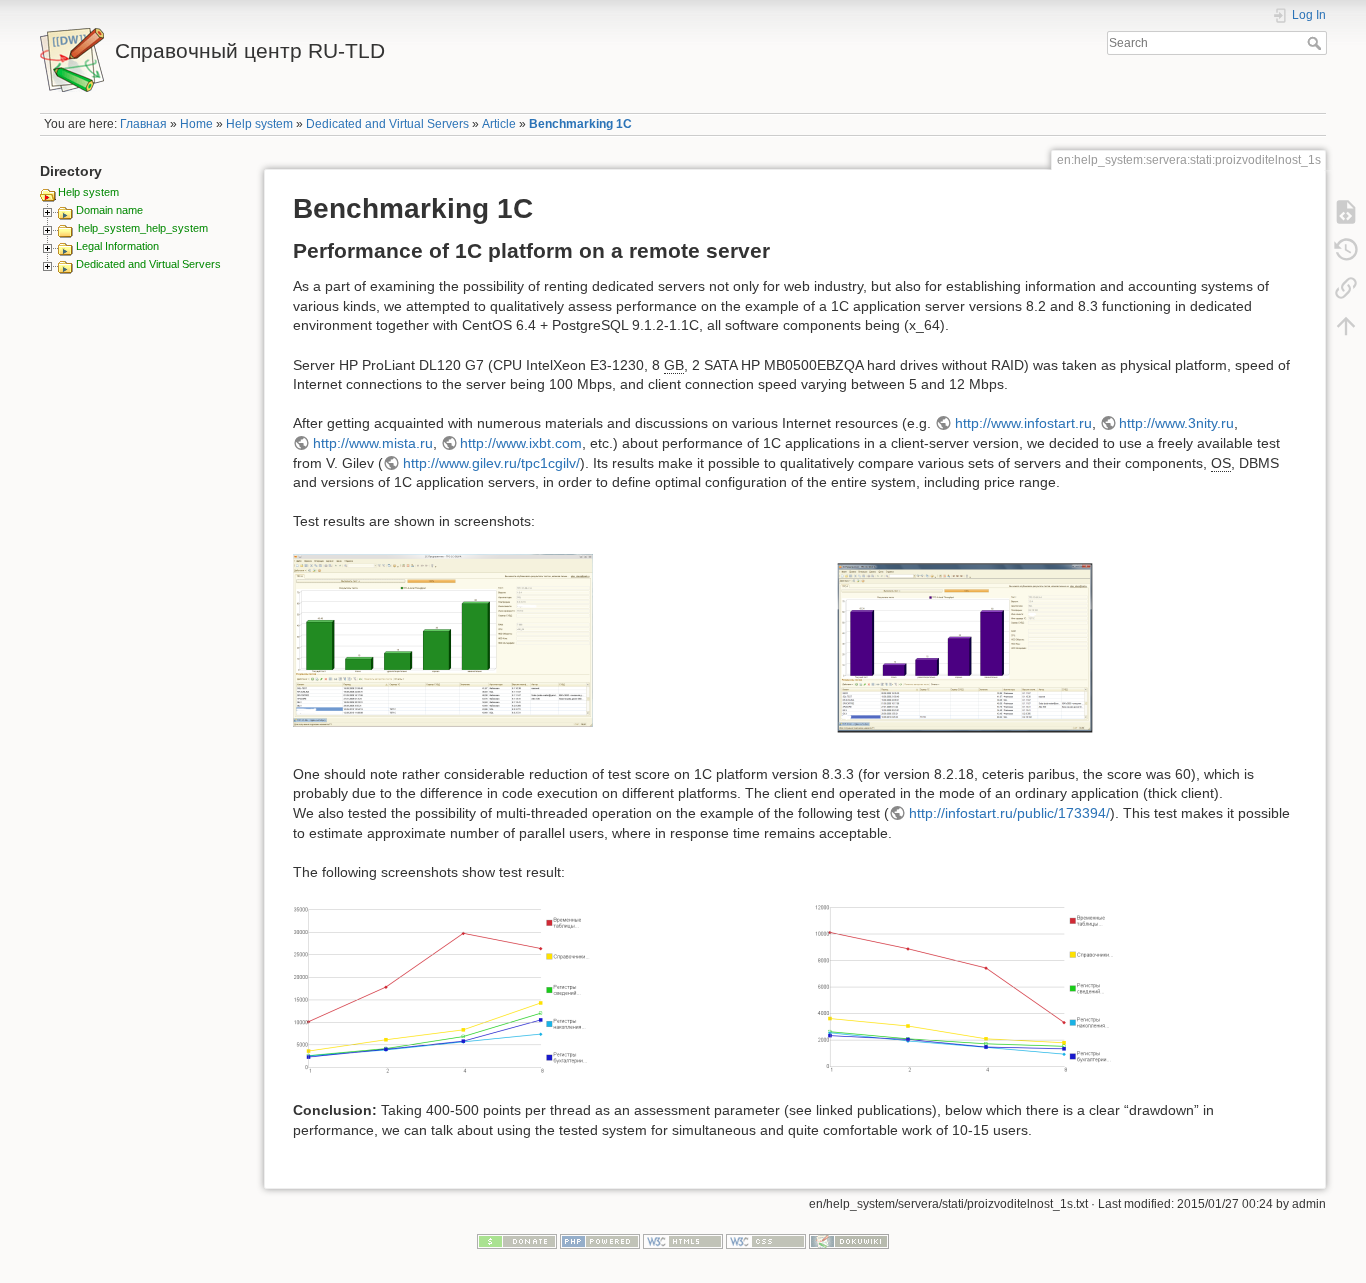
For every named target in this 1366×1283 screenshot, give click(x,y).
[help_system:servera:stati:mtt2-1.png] (965, 987)
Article (499, 124)
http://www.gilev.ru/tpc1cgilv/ (491, 463)
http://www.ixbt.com (521, 443)
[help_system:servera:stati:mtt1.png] (443, 990)
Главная (143, 124)
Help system (259, 124)
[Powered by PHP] (600, 1241)
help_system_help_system (143, 228)
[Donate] (517, 1241)
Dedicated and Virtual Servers (387, 124)
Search (1316, 43)
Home (196, 124)
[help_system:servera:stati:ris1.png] (443, 640)
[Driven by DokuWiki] (849, 1241)
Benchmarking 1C (580, 124)
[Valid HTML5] (683, 1241)
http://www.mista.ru (373, 443)
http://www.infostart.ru (1023, 423)
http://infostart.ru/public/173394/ (1009, 813)
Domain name (109, 210)
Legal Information (117, 246)
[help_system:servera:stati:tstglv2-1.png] (965, 647)
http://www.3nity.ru (1176, 423)
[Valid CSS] (766, 1241)
